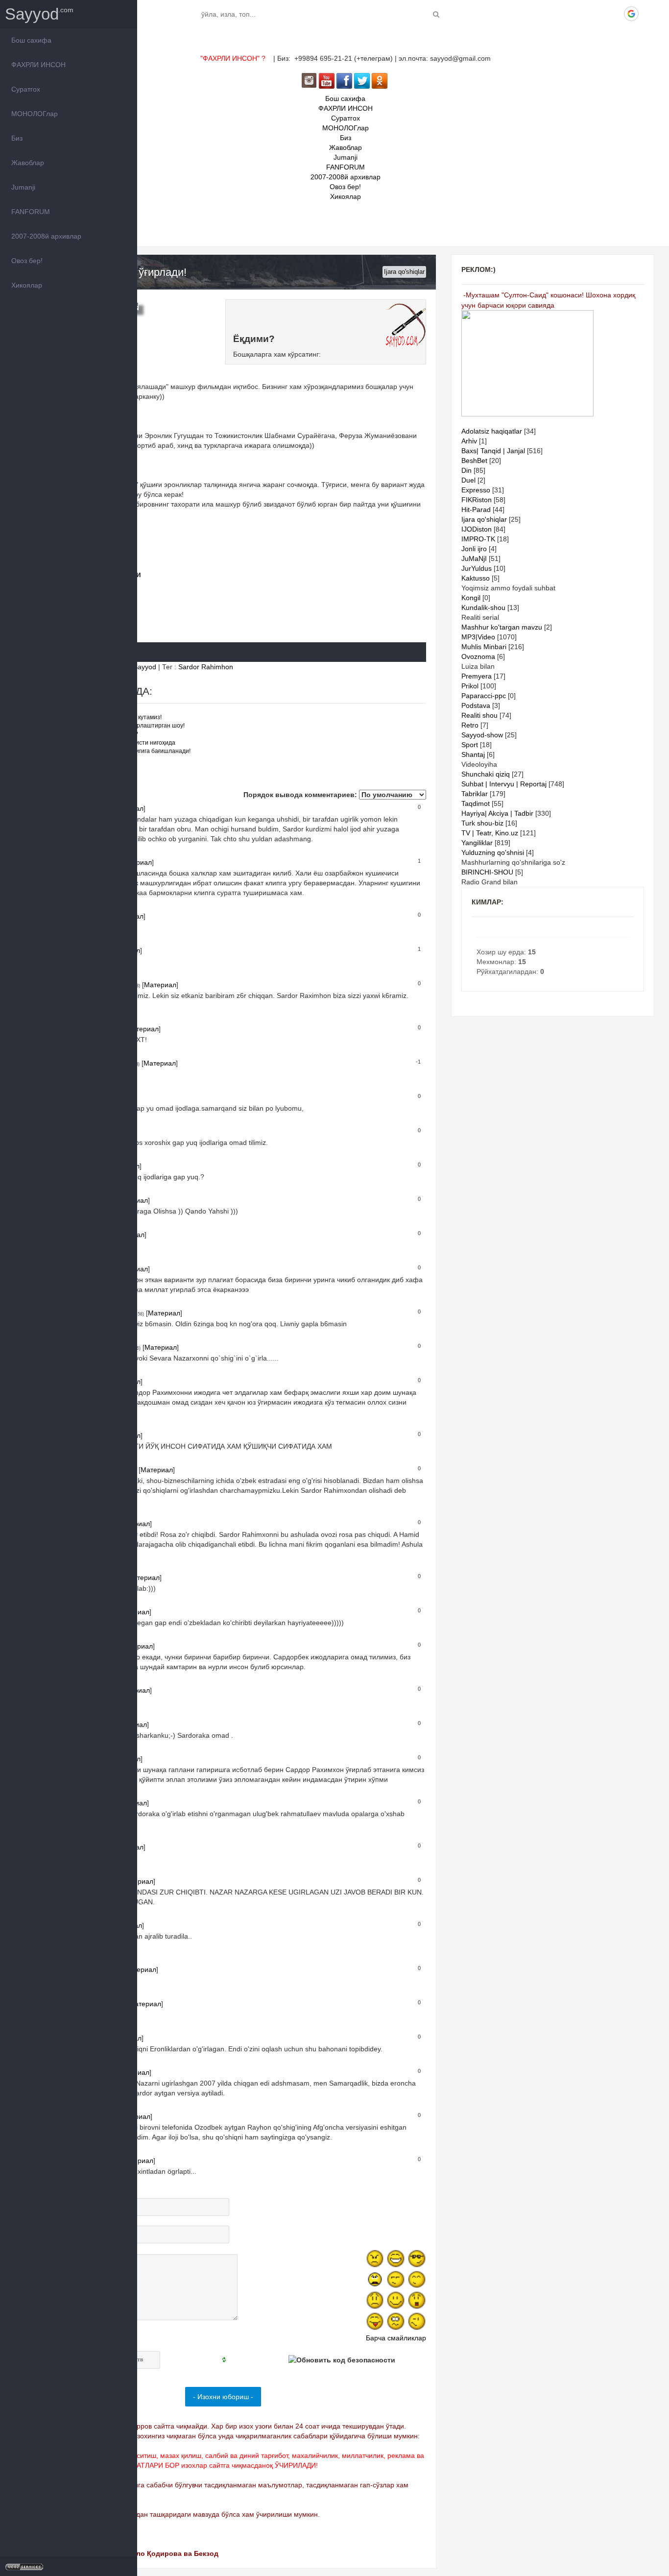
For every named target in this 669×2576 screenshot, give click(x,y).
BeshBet (474, 461)
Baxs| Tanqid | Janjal (493, 451)
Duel (468, 480)
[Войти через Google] (631, 14)
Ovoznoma (478, 656)
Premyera (477, 676)
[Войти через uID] (565, 14)
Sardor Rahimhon (206, 667)
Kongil (471, 598)
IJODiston (477, 529)
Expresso (476, 490)
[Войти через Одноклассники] (648, 14)
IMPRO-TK (478, 539)
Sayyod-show (482, 735)
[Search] (436, 14)
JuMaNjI (474, 559)
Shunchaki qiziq (486, 774)
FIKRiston (477, 500)
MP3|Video (478, 637)
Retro (470, 725)
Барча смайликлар (396, 2338)
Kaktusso (476, 578)
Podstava (476, 705)
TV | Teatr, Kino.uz (490, 833)
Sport (470, 745)
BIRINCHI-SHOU (487, 872)
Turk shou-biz (482, 823)
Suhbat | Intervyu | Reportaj (504, 784)
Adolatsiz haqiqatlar (492, 431)
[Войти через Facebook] (598, 14)
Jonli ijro (474, 549)
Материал (160, 985)
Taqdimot (476, 803)
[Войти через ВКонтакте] (581, 14)
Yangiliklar (477, 843)
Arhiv (469, 441)
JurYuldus (477, 568)
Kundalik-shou (483, 608)
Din (466, 470)
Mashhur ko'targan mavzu (502, 627)
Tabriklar (475, 794)
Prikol (470, 686)
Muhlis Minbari (484, 647)
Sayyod (32, 14)
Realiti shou (479, 715)
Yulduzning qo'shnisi (493, 852)
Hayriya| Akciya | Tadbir (497, 813)
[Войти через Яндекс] (615, 14)
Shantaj (473, 754)
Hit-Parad (476, 510)
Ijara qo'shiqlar (404, 272)
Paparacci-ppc (484, 696)
